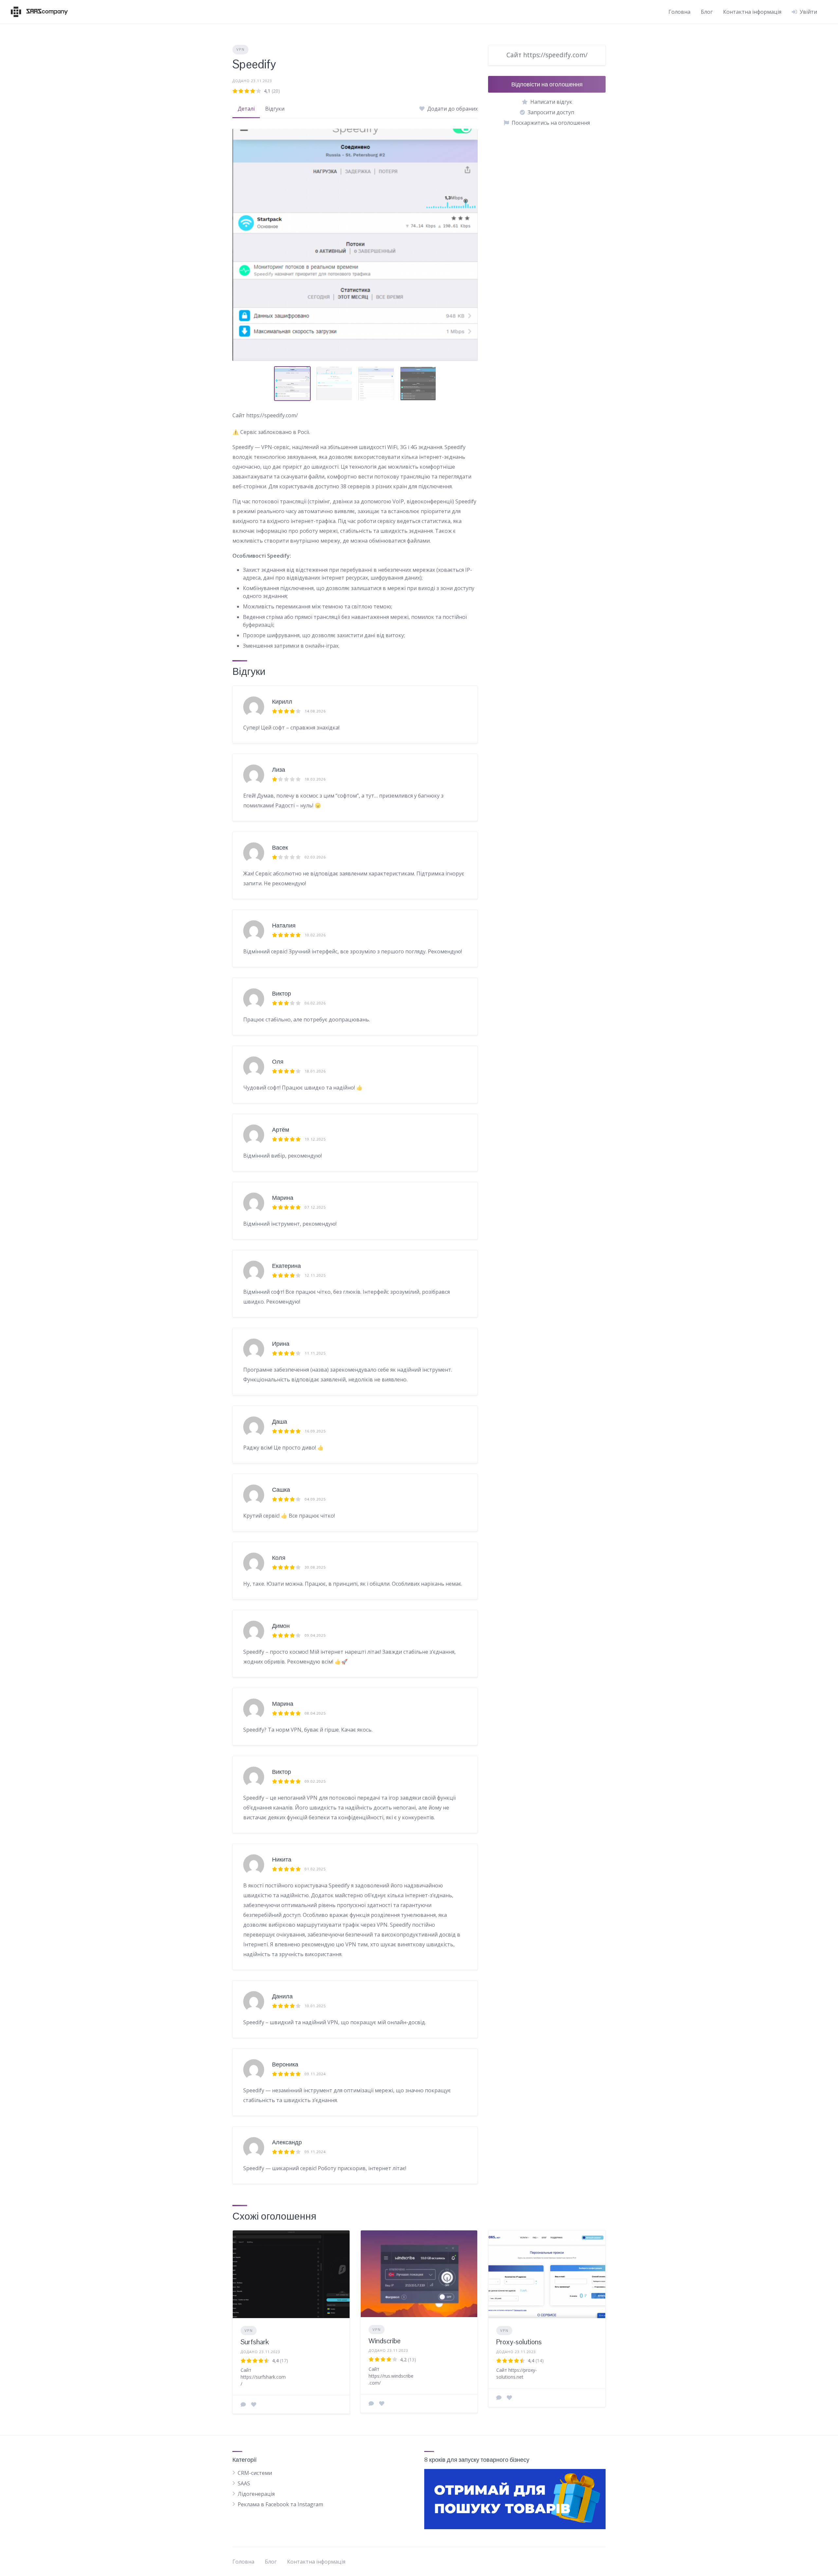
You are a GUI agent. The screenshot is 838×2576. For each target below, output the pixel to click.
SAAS (244, 2483)
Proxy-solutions (519, 2342)
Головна (679, 12)
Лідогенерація (256, 2494)
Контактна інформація (752, 12)
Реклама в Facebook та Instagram (280, 2504)
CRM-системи (255, 2473)
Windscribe (385, 2341)
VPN (240, 49)
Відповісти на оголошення (547, 84)
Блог (707, 12)
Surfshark (255, 2342)
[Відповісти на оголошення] (243, 2405)
